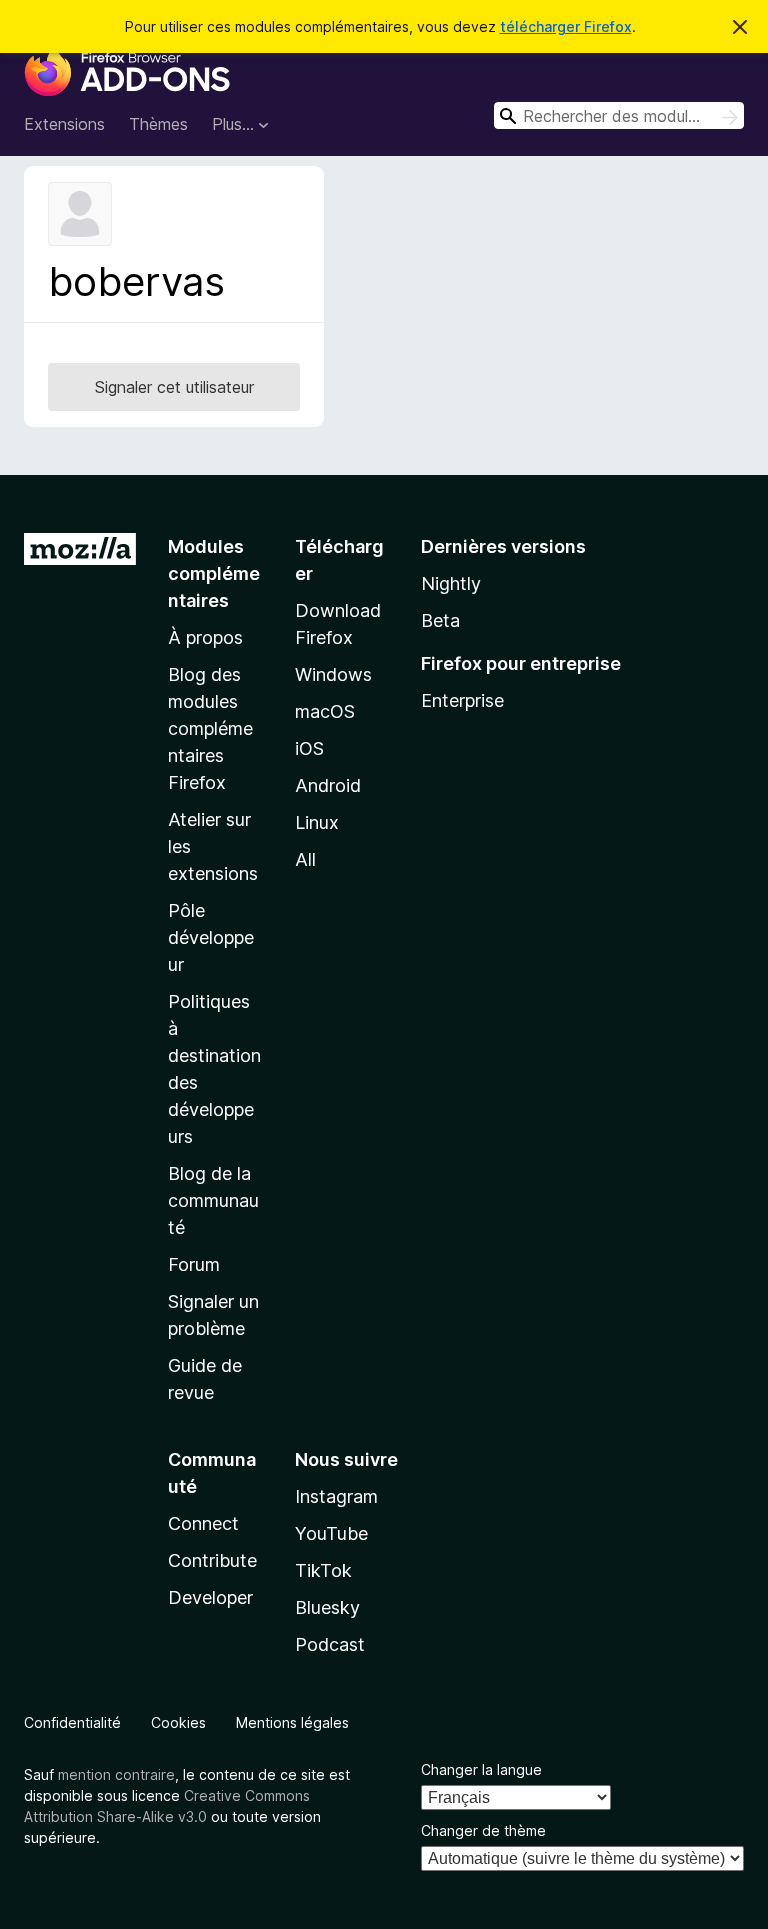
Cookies (178, 1722)
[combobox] (619, 115)
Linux (317, 822)
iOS (309, 748)
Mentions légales (292, 1722)
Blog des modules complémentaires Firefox (210, 728)
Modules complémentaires (214, 573)
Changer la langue (481, 1769)
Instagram (336, 1496)
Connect (203, 1523)
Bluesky (327, 1607)
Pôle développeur (211, 937)
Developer (210, 1597)
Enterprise (462, 700)
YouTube (331, 1533)
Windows (333, 674)
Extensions (64, 124)
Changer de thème (483, 1830)
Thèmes (158, 124)
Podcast (330, 1644)
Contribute (212, 1560)
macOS (325, 711)
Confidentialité (72, 1722)
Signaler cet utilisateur (174, 387)
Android (328, 785)
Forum (194, 1264)
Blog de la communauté (213, 1200)
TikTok (323, 1570)
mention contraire (116, 1774)
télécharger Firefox (566, 26)
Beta (440, 620)
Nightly (451, 583)
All (305, 859)
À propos (205, 637)
